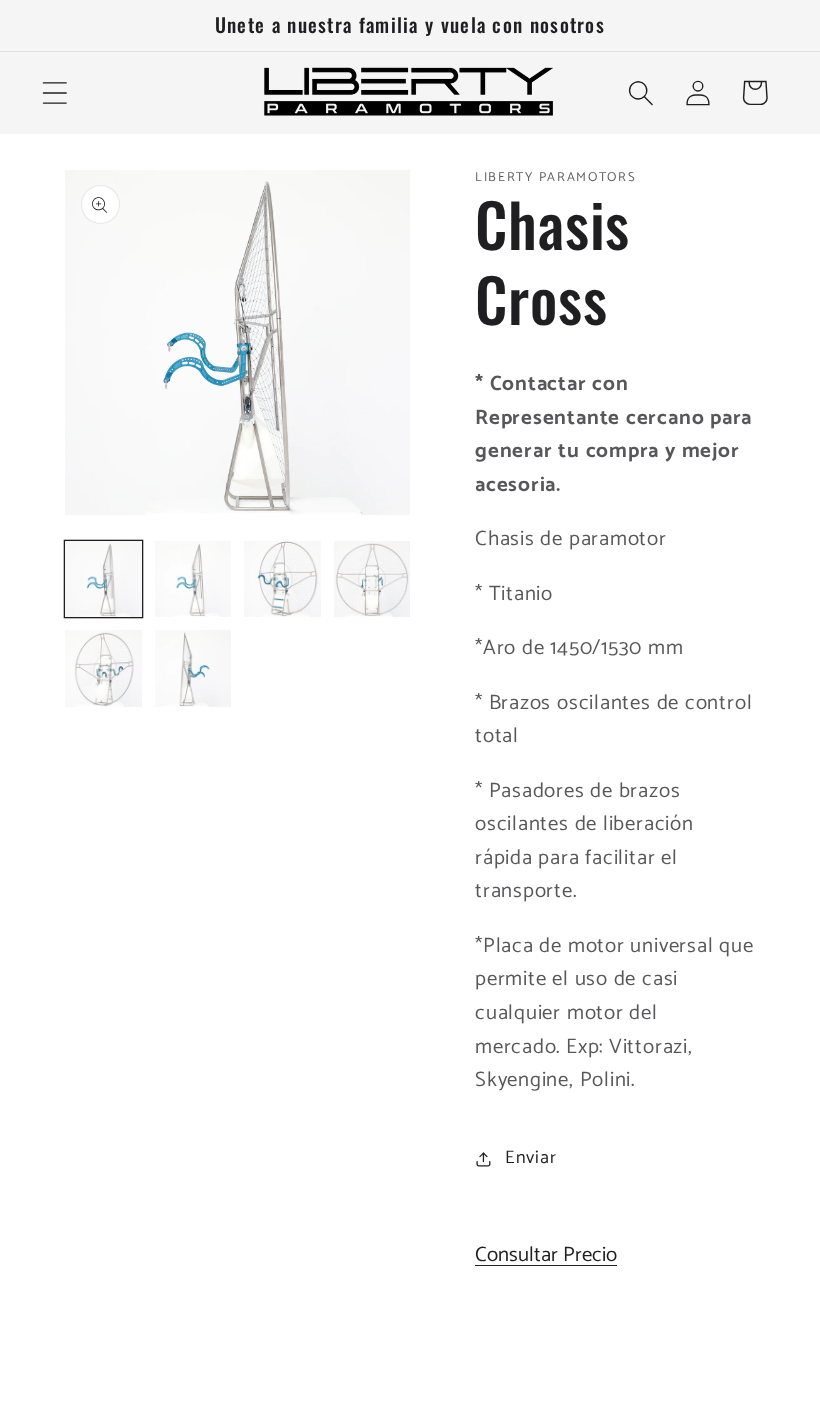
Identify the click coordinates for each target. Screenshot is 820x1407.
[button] (54, 92)
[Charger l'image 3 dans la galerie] (282, 579)
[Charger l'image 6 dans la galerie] (193, 668)
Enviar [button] (531, 1158)
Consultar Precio (546, 1255)
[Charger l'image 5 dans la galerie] (103, 668)
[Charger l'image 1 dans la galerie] (103, 579)
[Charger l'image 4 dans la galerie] (372, 579)
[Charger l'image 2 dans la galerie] (193, 579)
